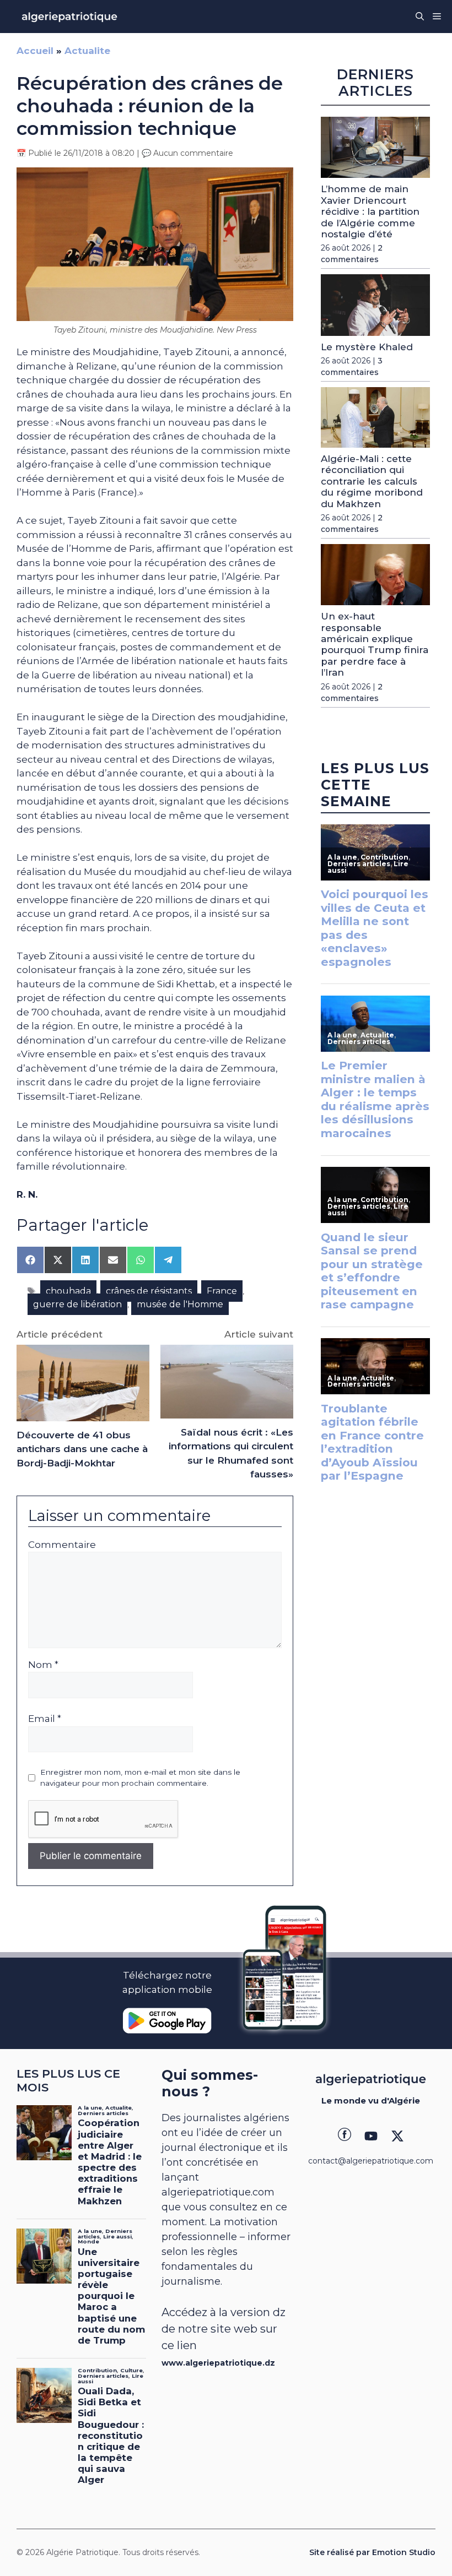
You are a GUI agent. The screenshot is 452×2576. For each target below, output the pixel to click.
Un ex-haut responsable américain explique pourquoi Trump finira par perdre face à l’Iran (375, 644)
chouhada (68, 1291)
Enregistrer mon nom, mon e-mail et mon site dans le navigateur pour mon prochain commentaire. (140, 1778)
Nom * (43, 1665)
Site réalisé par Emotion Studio (372, 2552)
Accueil (35, 51)
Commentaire (62, 1545)
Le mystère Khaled (367, 347)
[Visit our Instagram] (371, 2136)
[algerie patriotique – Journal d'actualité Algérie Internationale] (69, 17)
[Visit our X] (397, 2136)
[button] (420, 17)
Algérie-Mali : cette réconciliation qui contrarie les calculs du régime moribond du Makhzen (372, 481)
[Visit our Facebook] (345, 2136)
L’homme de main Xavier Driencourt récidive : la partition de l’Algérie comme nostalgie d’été (370, 211)
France (222, 1291)
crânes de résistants (149, 1291)
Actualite (87, 51)
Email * (45, 1719)
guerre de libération (77, 1304)
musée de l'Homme (180, 1304)
